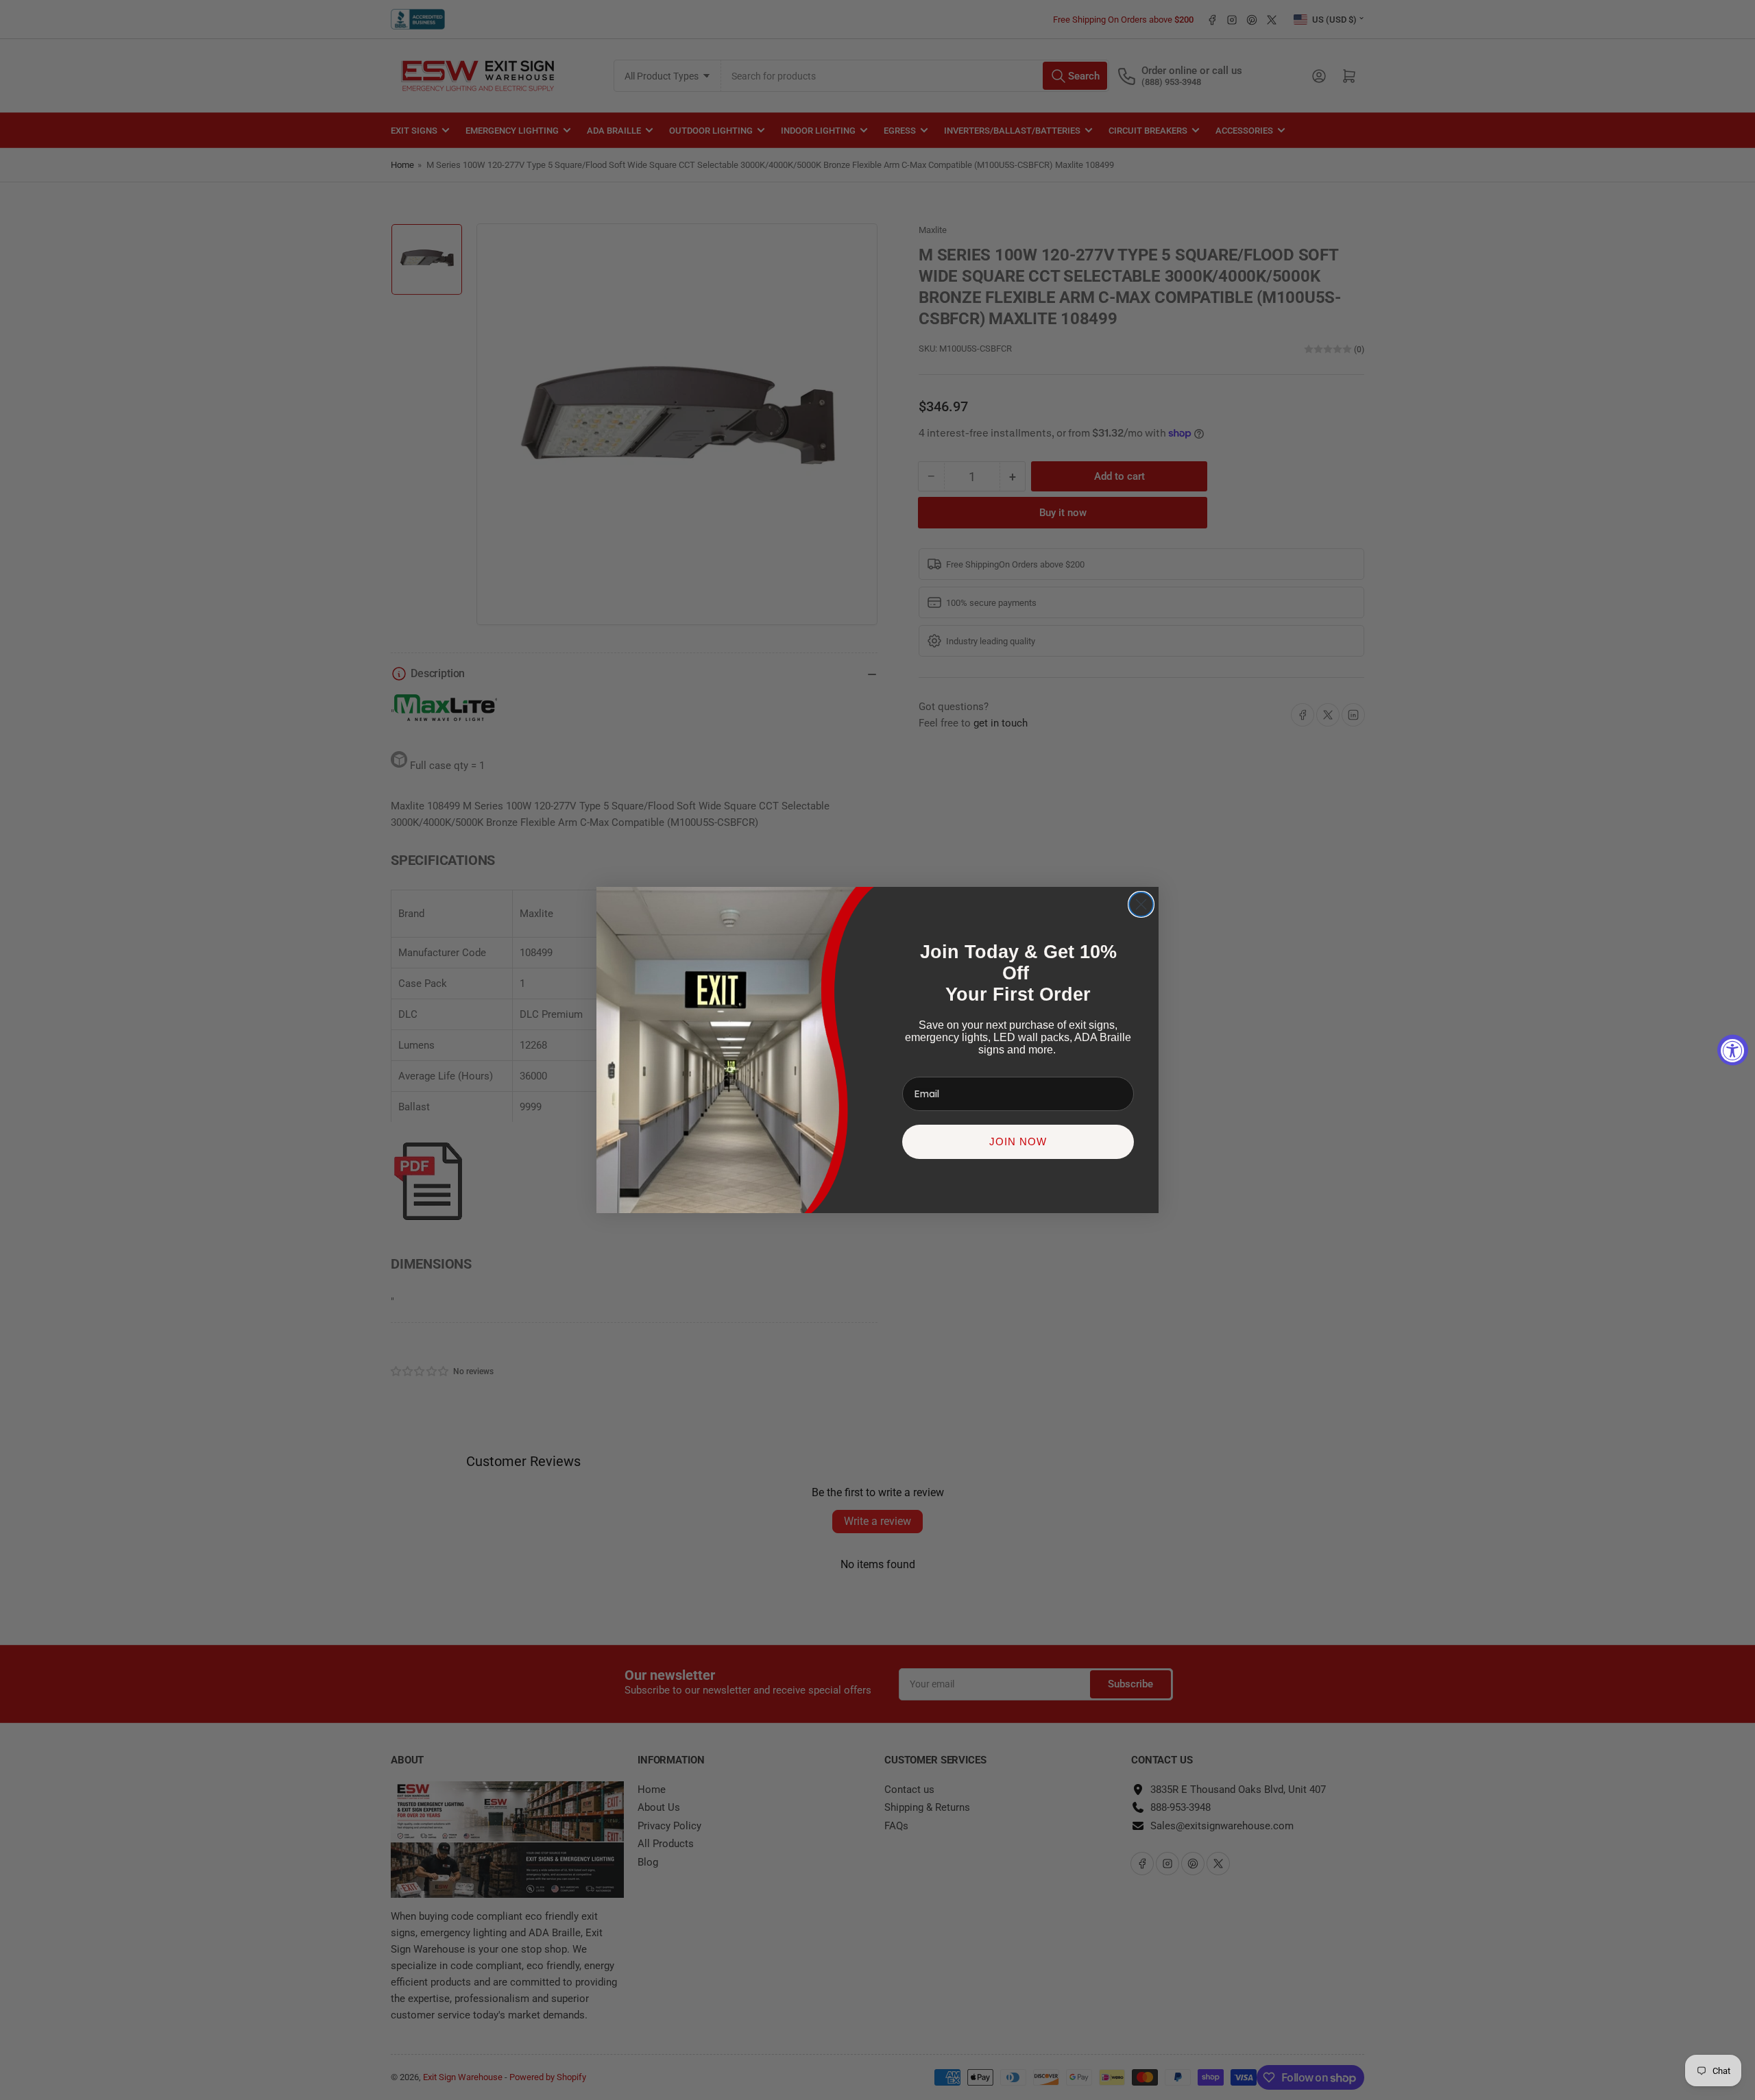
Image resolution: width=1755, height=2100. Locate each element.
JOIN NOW (1018, 1141)
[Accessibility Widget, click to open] (1733, 1050)
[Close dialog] (1141, 904)
